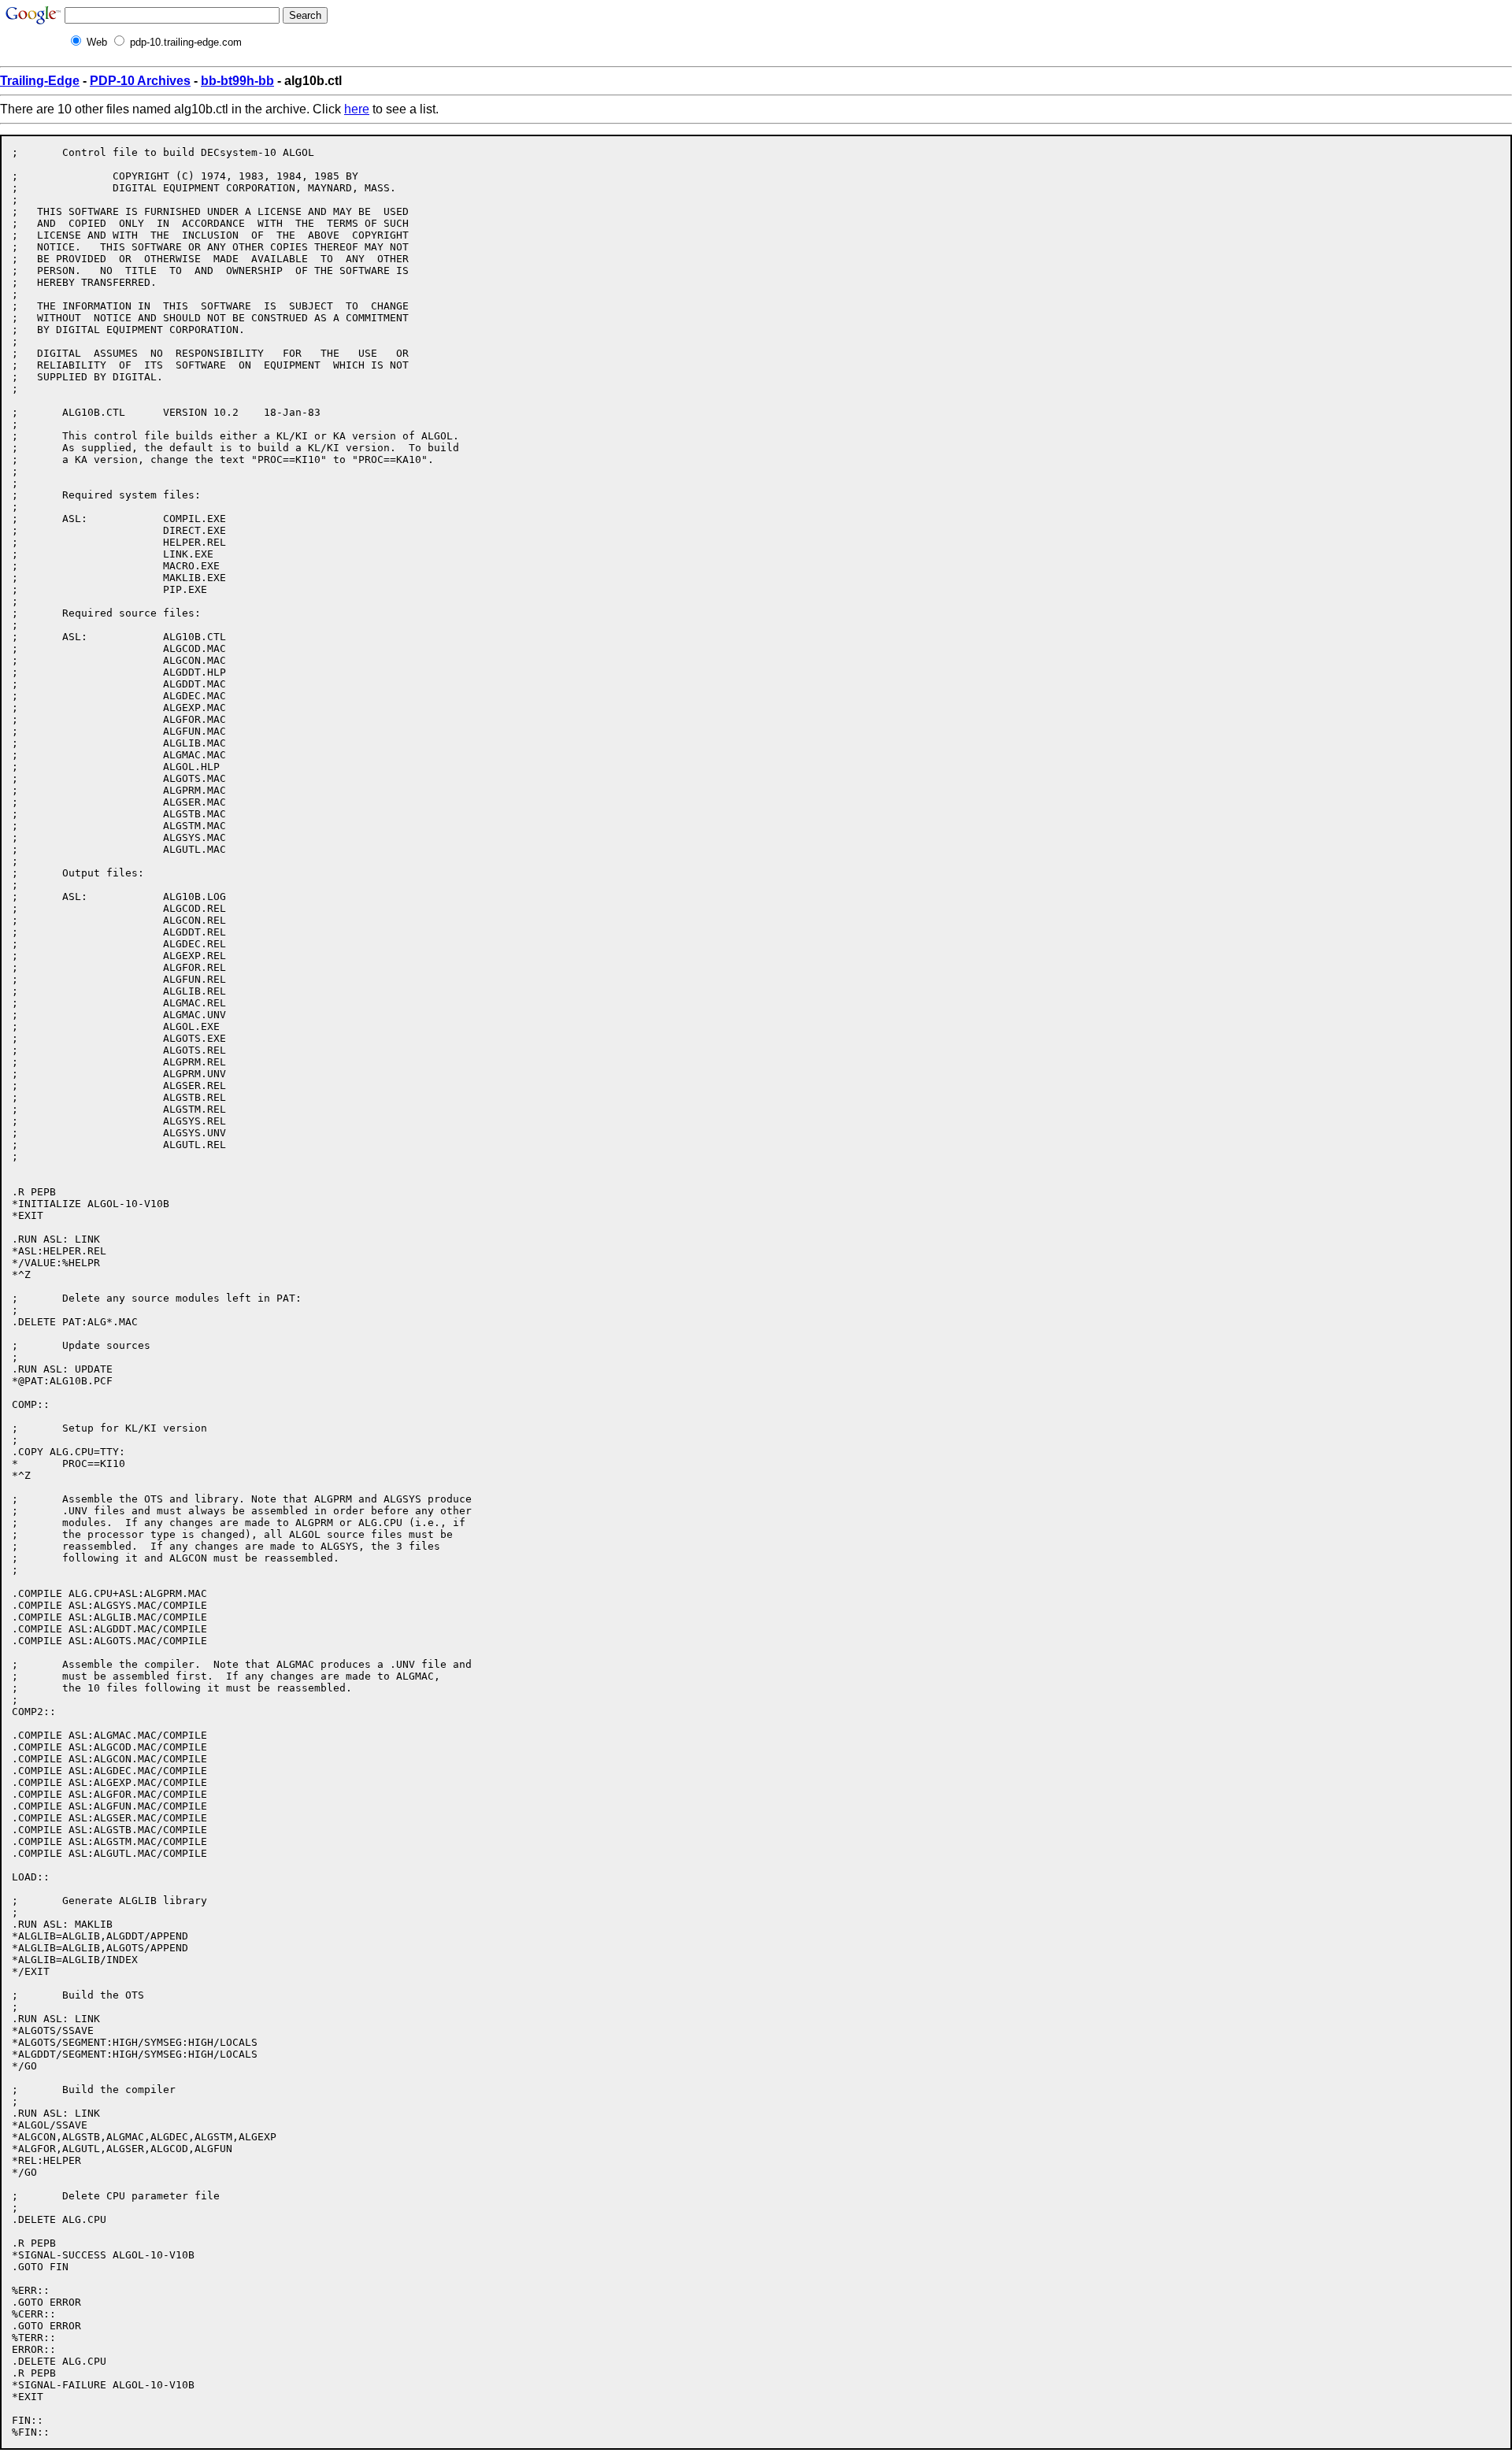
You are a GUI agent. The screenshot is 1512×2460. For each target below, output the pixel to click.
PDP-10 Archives (140, 81)
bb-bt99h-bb (237, 81)
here (357, 109)
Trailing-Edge (40, 81)
